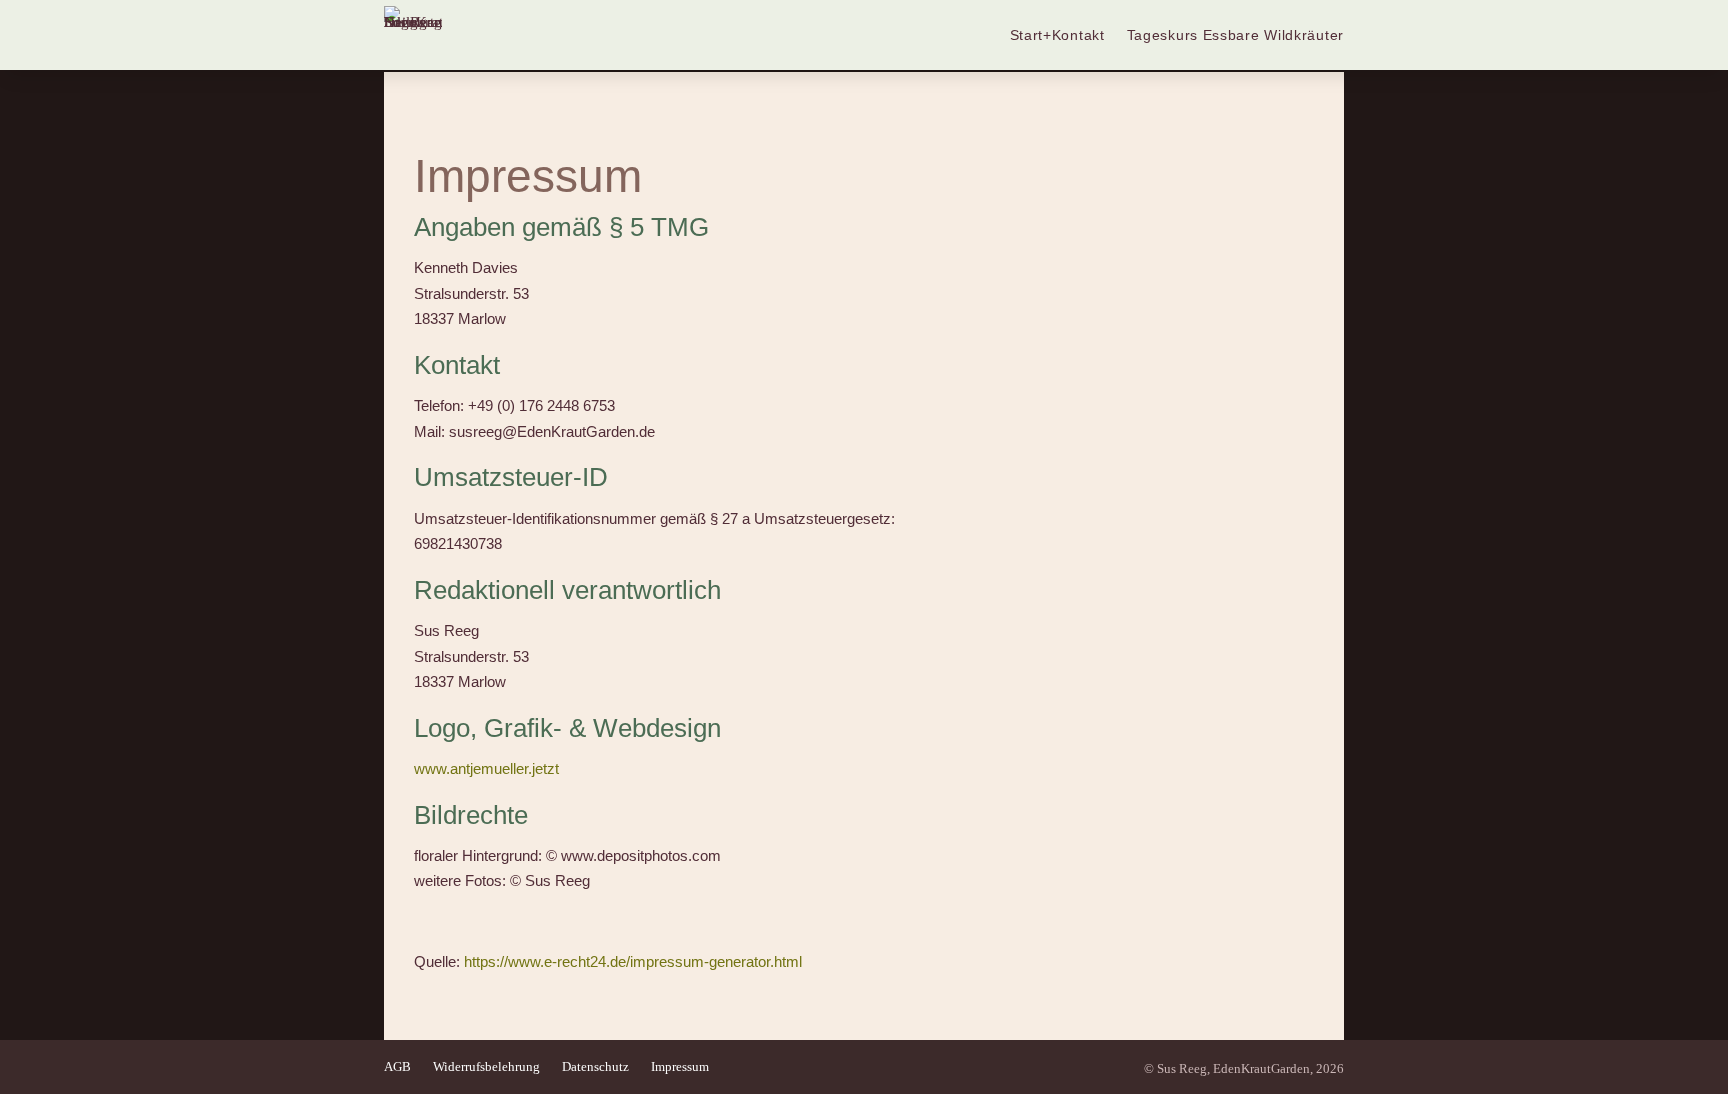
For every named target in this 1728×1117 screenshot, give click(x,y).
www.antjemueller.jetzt (486, 768)
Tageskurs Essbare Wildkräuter (1235, 35)
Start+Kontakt (1057, 35)
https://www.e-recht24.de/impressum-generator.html (633, 961)
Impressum (680, 1067)
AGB (397, 1067)
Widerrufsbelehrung (486, 1067)
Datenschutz (595, 1067)
